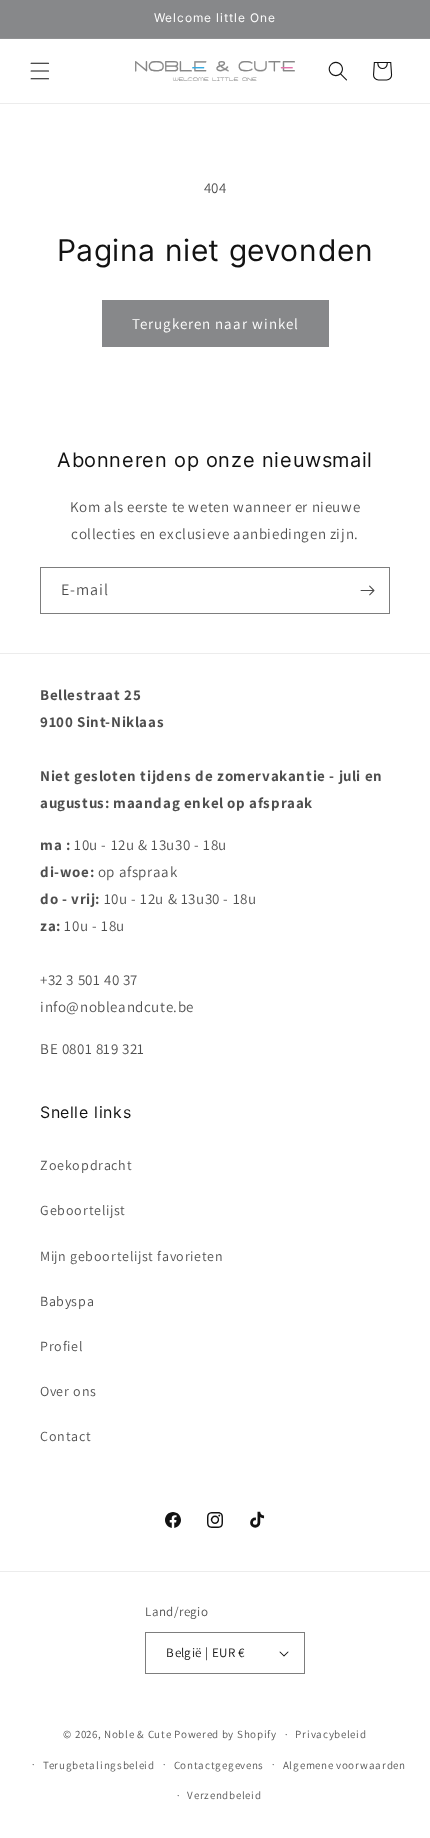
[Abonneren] (367, 590)
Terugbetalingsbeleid (99, 1765)
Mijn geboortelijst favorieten (131, 1256)
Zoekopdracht (86, 1165)
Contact (65, 1436)
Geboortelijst (83, 1210)
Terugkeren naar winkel (215, 323)
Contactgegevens (219, 1765)
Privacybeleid (330, 1734)
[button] (40, 71)
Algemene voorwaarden (344, 1765)
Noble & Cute (137, 1734)
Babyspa (67, 1301)
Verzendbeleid (224, 1795)
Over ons (68, 1391)
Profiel (61, 1346)
